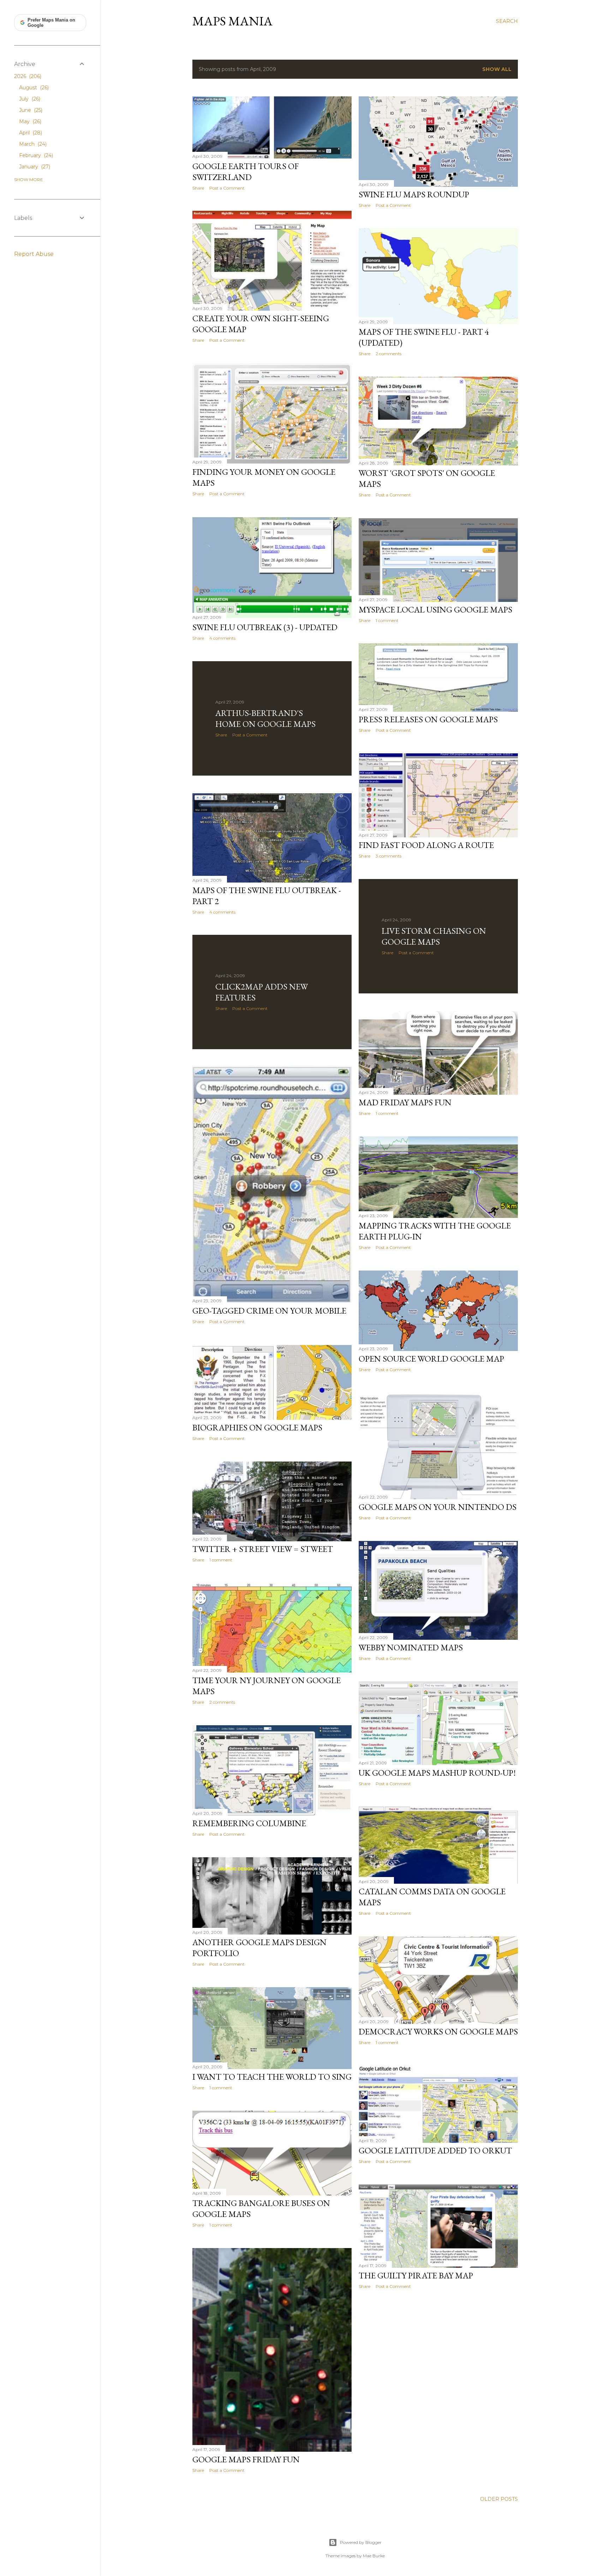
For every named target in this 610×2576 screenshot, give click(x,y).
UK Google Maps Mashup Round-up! (437, 1773)
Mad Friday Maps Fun (405, 1102)
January (34, 167)
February (35, 155)
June (30, 110)
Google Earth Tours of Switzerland (246, 172)
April (30, 133)
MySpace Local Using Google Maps (435, 609)
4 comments (222, 638)
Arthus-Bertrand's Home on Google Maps (265, 718)
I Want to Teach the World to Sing (272, 2077)
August (33, 88)
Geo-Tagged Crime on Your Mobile (269, 1311)
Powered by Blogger (361, 2542)
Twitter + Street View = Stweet (263, 1549)
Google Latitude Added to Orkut (435, 2150)
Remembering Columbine (249, 1823)
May (29, 121)
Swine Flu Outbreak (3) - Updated (265, 627)
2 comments (388, 354)
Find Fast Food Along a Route (426, 845)
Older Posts (499, 2499)
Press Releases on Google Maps (428, 719)
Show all (497, 69)
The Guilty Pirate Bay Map (416, 2275)
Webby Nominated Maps (411, 1647)
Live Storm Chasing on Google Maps (434, 936)
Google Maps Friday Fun (246, 2459)
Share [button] (198, 188)
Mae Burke (374, 2556)
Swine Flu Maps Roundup (414, 194)
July (29, 99)
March (32, 144)
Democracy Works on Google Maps (438, 2031)
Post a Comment (227, 188)
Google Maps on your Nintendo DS (438, 1507)
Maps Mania (232, 21)
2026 (27, 76)
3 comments (388, 856)
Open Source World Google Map (431, 1359)
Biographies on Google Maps (257, 1427)
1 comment (387, 620)
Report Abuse (34, 254)
